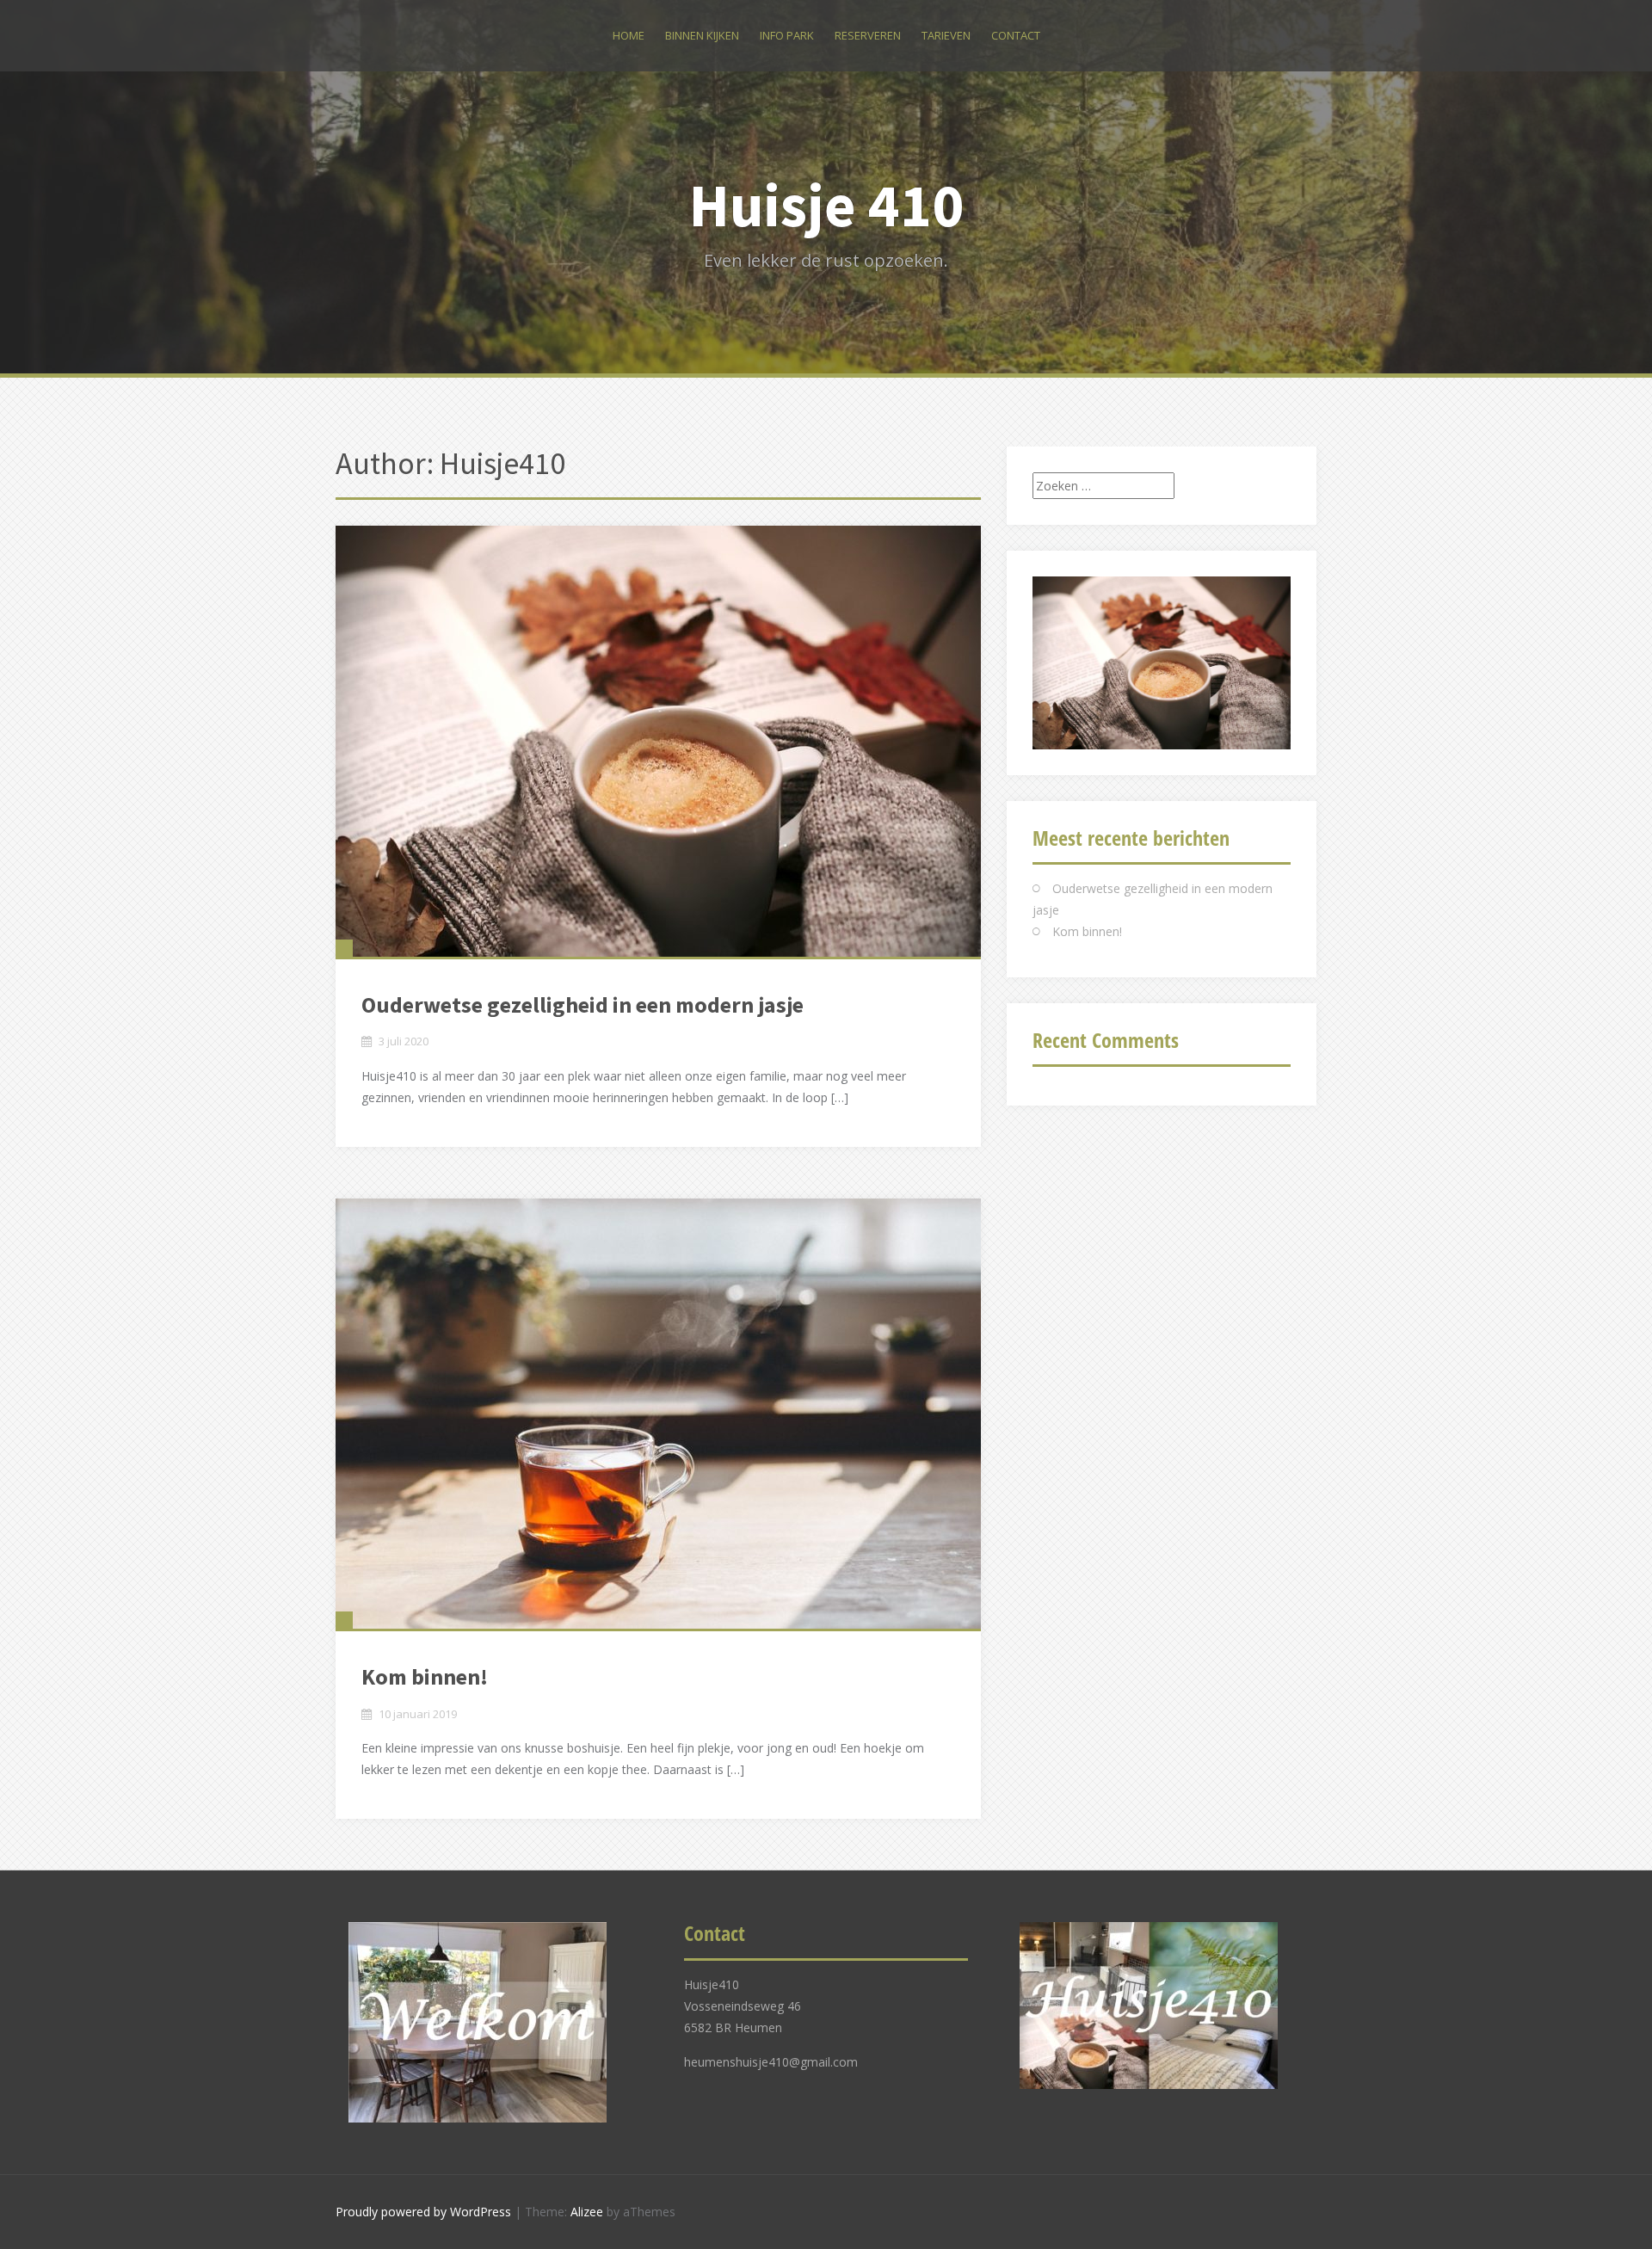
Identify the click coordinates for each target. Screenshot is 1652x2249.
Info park (787, 35)
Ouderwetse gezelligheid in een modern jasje (583, 1004)
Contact (1016, 35)
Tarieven (946, 35)
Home (629, 35)
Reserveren (868, 35)
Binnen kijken (702, 35)
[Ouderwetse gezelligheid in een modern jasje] (658, 741)
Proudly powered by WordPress (423, 2212)
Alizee (587, 2212)
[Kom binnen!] (658, 1414)
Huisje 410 (826, 205)
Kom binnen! (425, 1676)
